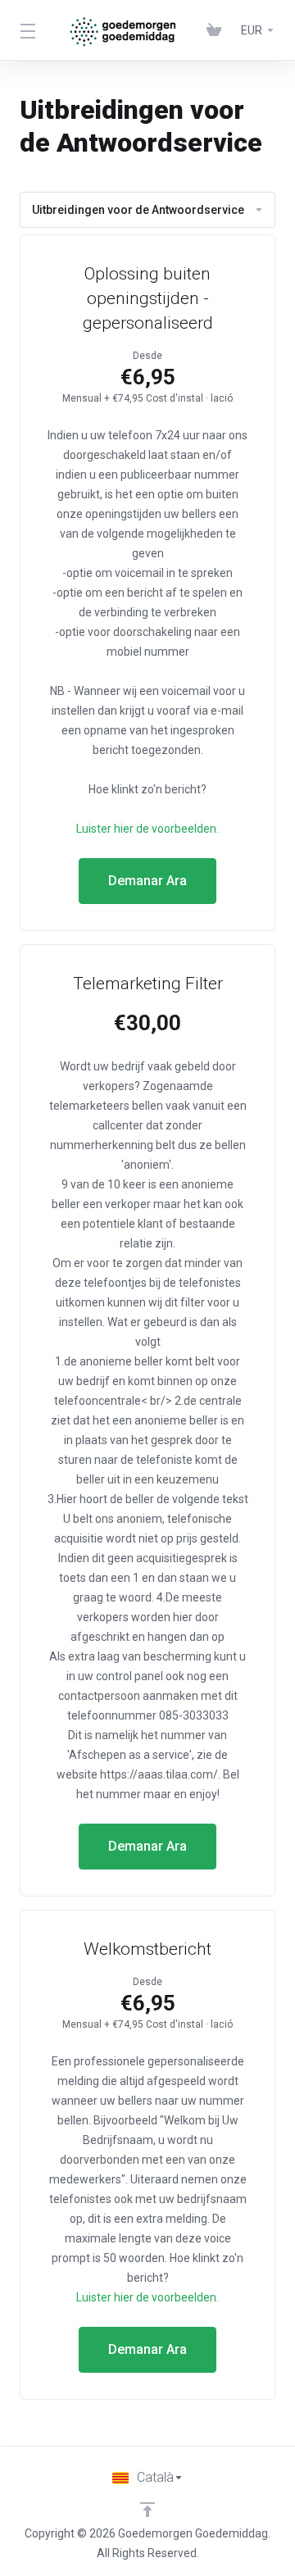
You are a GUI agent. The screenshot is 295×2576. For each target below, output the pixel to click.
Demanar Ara (147, 881)
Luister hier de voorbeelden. (147, 829)
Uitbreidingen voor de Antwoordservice (138, 210)
